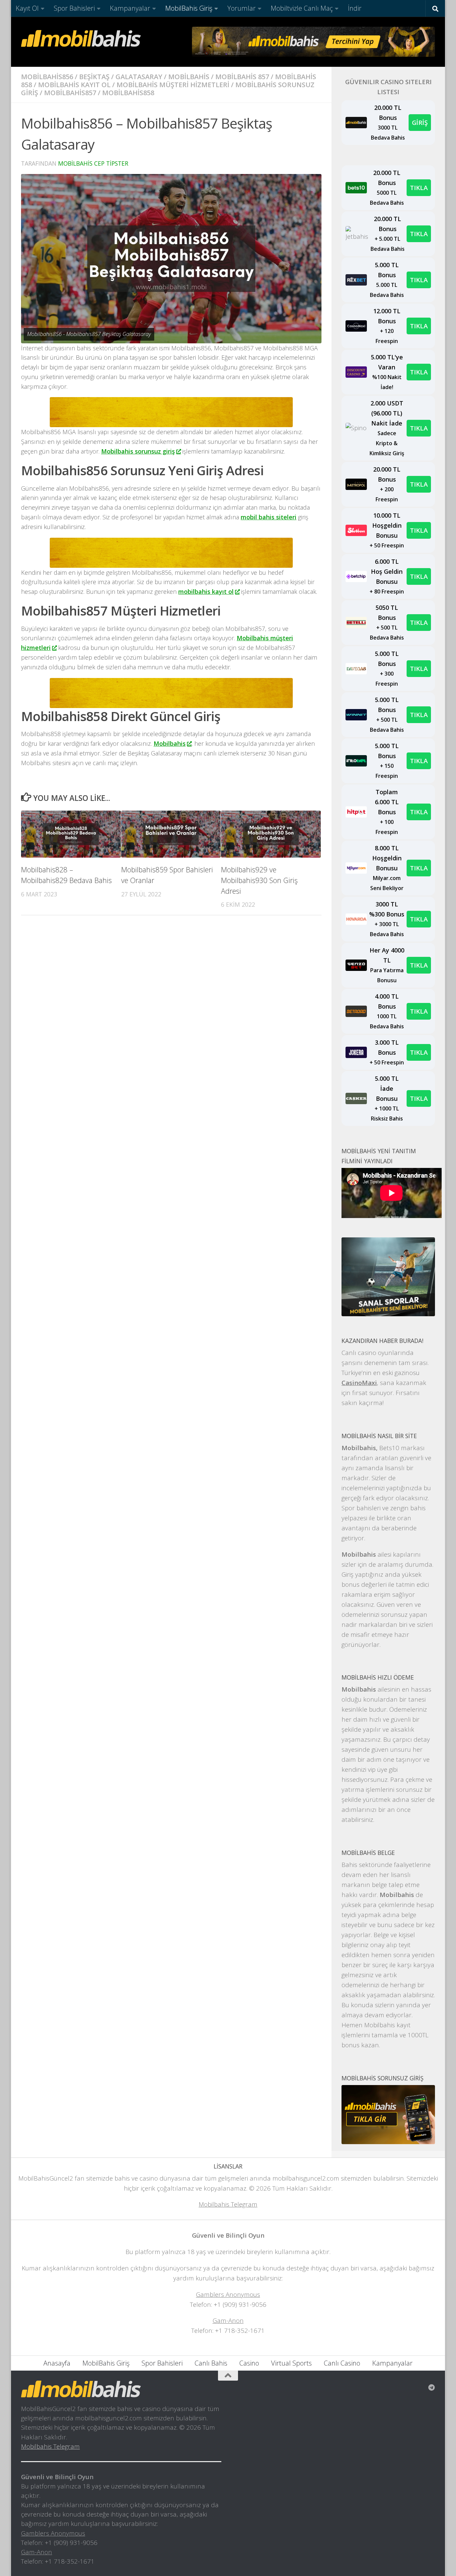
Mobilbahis (170, 743)
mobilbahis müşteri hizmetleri (173, 85)
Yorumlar (242, 8)
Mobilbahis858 (128, 93)
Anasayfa (57, 2363)
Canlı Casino (342, 2363)
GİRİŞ (420, 122)
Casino (249, 2363)
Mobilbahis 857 (242, 77)
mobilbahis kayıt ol (206, 591)
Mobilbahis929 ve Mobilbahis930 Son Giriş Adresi (259, 880)
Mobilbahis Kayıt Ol (74, 85)
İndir (355, 8)
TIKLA (419, 188)
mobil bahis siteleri (269, 517)
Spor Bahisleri (74, 8)
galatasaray (139, 77)
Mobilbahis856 (47, 77)
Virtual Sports (291, 2363)
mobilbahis (189, 77)
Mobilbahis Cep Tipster (93, 163)
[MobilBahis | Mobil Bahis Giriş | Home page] (81, 38)
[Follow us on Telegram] (432, 2388)
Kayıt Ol (27, 8)
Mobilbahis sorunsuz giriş (138, 451)
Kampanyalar (130, 8)
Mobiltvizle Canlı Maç (302, 8)
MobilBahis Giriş (189, 8)
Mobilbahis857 (70, 93)
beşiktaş (94, 77)
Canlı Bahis (211, 2363)
